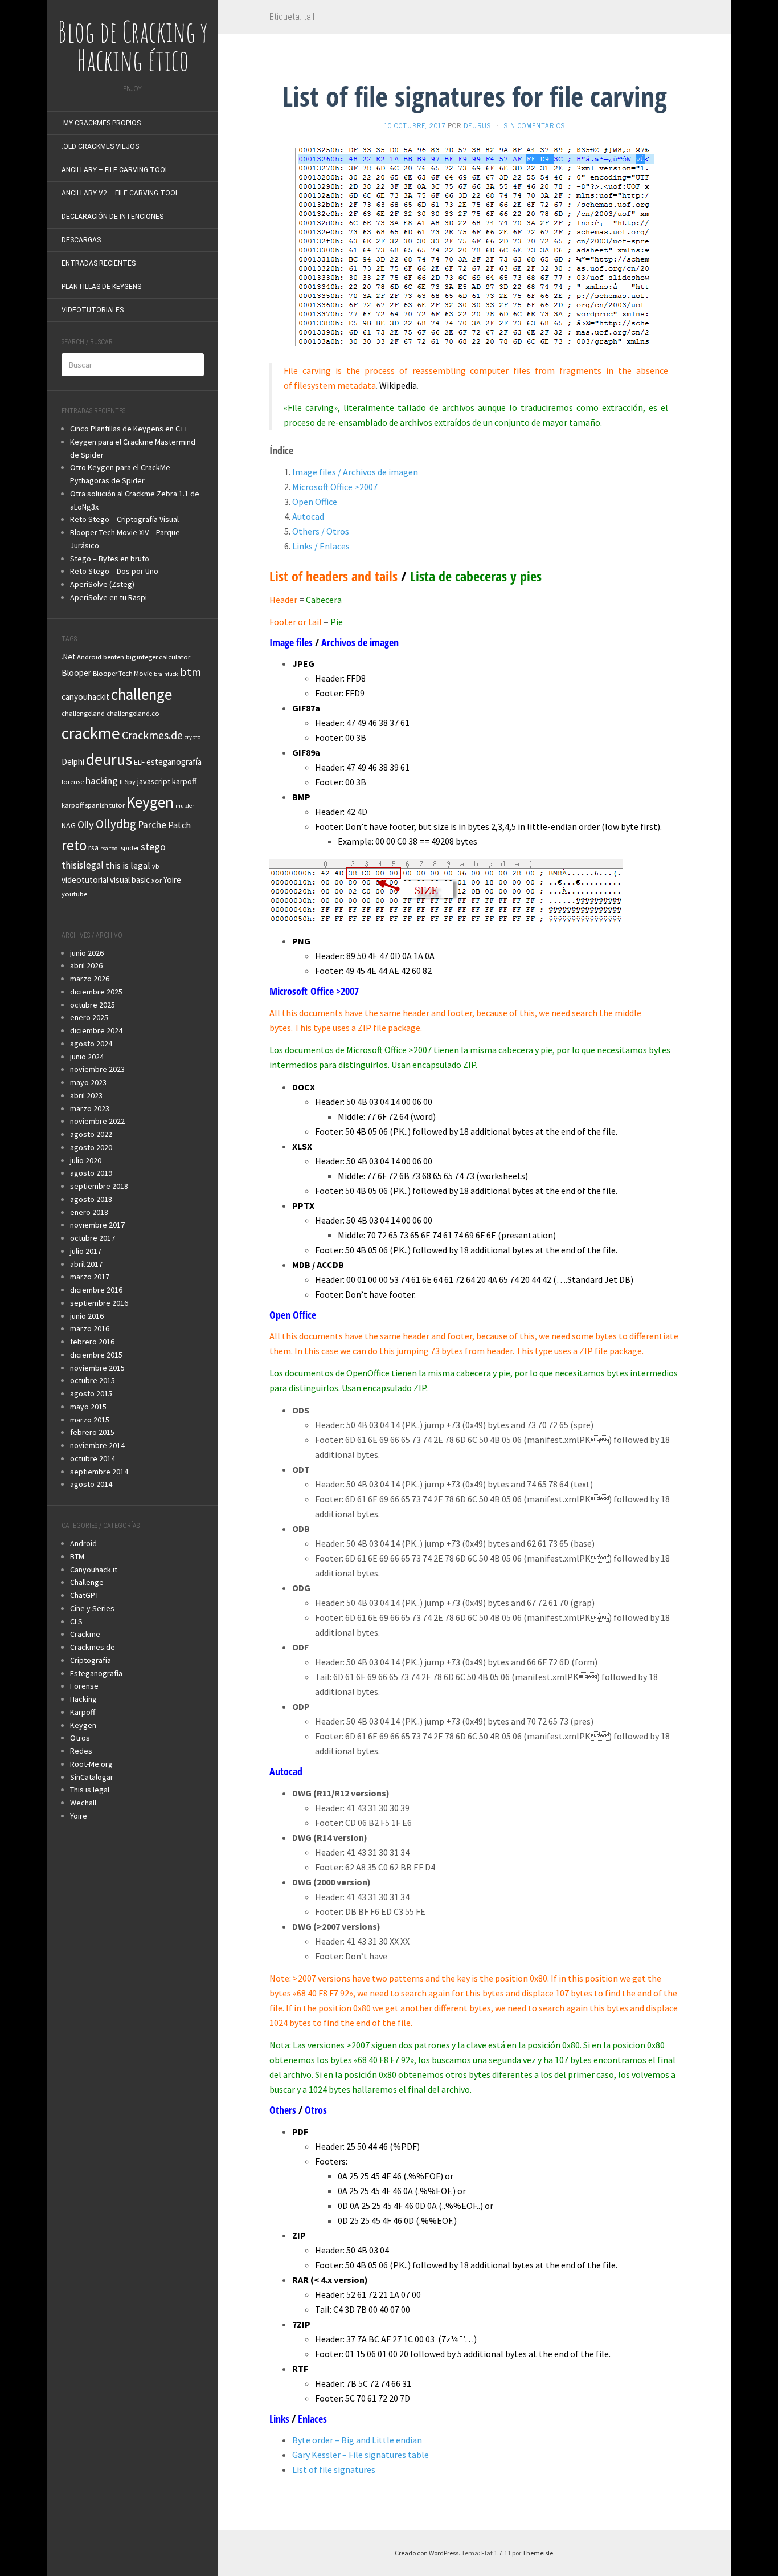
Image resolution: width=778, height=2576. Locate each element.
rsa (93, 847)
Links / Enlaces (321, 546)
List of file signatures (334, 2469)
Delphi (73, 762)
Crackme (85, 1634)
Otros (80, 1738)
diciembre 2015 (96, 1355)
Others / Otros (321, 531)
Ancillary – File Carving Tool (115, 170)
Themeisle (538, 2553)
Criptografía (91, 1660)
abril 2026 (86, 965)
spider (130, 848)
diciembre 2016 (96, 1290)
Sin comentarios (535, 125)
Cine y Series (92, 1608)
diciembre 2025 (96, 992)
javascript (154, 781)
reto (74, 845)
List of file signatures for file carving (474, 96)
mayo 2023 (88, 1082)
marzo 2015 (90, 1420)
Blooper (76, 673)
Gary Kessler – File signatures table (361, 2455)
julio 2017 (86, 1251)
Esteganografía (96, 1673)
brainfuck (166, 674)
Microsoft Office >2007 (335, 487)
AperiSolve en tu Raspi (108, 597)
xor (157, 880)
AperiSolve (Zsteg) (102, 584)
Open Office (315, 502)
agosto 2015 (91, 1393)
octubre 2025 (93, 1005)
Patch (179, 825)
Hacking (83, 1699)
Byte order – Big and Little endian (357, 2440)
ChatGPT (85, 1595)
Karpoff (83, 1712)
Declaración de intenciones (112, 217)
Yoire (172, 880)
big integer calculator (158, 657)
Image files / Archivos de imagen (355, 472)
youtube (74, 894)
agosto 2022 (91, 1134)
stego (153, 847)
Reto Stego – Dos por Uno (114, 571)
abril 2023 (86, 1095)
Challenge (87, 1582)
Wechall (83, 1803)
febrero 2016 (92, 1342)
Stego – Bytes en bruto (110, 559)
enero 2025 (89, 1017)
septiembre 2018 (99, 1186)
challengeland (83, 713)
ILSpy (128, 782)
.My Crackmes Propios (101, 123)
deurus (109, 759)
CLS (76, 1621)
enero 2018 (89, 1212)
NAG (69, 825)
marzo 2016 (90, 1328)
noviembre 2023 (97, 1069)
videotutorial (85, 880)
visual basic (130, 880)
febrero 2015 (92, 1432)
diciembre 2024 (96, 1030)
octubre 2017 (93, 1238)
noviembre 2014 (97, 1445)
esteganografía (174, 762)
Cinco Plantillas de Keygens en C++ (129, 429)
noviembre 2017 (97, 1225)
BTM (77, 1556)
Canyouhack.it (94, 1570)
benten (114, 657)
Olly (86, 824)
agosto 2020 (91, 1147)
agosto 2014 (91, 1484)
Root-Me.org (91, 1764)
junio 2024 (87, 1057)
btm (191, 672)
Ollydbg (116, 824)
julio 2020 (86, 1160)
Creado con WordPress (427, 2553)
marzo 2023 (90, 1108)
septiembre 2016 (99, 1303)
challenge (142, 694)
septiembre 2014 (99, 1472)
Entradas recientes (99, 263)
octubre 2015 (93, 1380)
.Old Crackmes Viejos (100, 146)
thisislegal (83, 865)
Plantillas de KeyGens (101, 287)
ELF (139, 762)
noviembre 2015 (97, 1368)
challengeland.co (133, 713)
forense (73, 782)
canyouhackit (85, 697)
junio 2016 (87, 1316)
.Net (68, 657)
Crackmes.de (152, 735)
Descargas (81, 240)
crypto (193, 737)
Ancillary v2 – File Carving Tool (120, 193)
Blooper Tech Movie (122, 673)
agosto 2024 (91, 1044)
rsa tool (110, 848)
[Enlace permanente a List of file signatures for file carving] (474, 246)
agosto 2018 (91, 1199)
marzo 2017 (90, 1277)
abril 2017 (86, 1264)
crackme (91, 733)
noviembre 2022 (97, 1121)
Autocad (308, 516)
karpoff (184, 781)
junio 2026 (87, 953)
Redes (81, 1751)
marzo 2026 (90, 979)
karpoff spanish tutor (93, 805)
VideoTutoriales (93, 310)
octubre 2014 (93, 1458)
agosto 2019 (91, 1173)
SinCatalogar (92, 1777)
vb (156, 866)
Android (89, 657)
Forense (84, 1686)
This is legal (90, 1790)
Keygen (150, 802)
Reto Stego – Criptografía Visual (124, 519)
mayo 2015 (88, 1407)
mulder (185, 806)
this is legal (128, 865)
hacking (102, 781)
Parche (152, 825)
